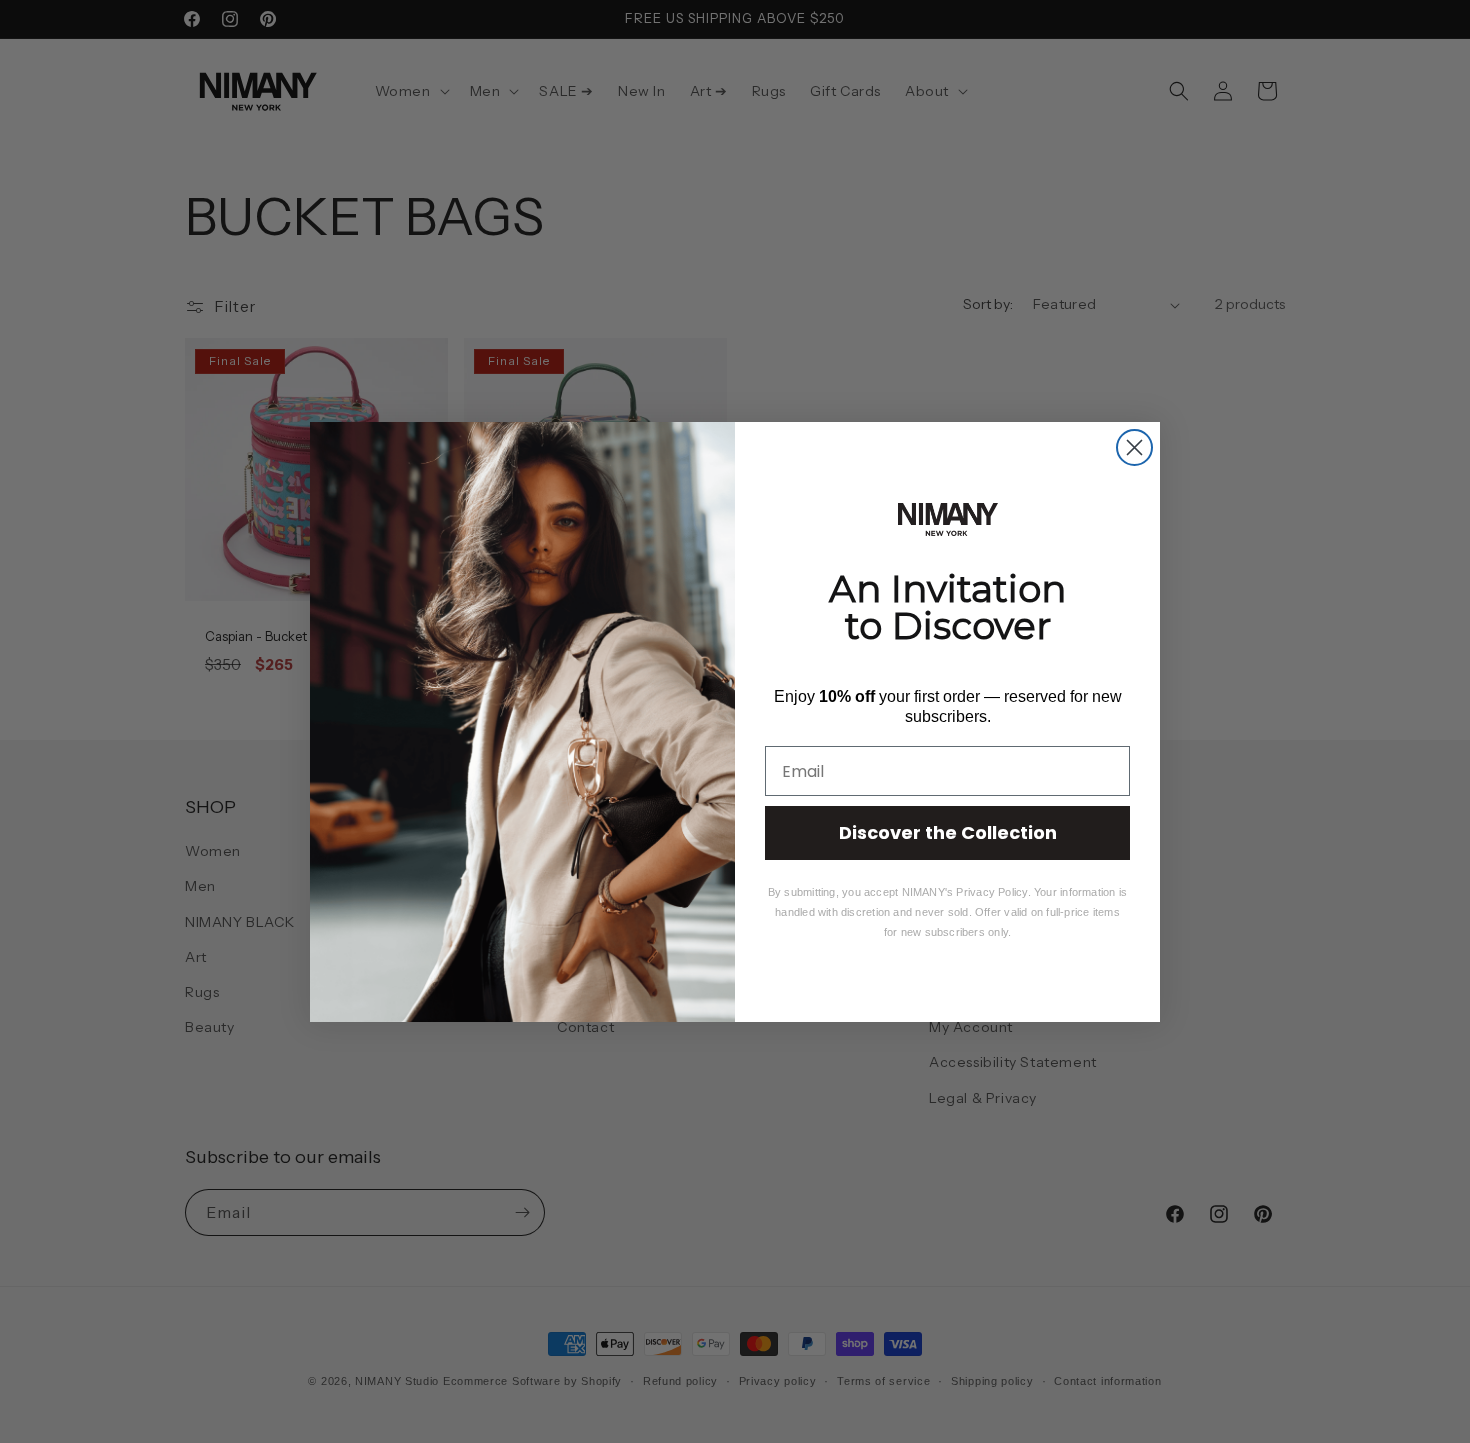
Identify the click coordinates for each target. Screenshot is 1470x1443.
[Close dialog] (1134, 447)
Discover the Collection (948, 832)
